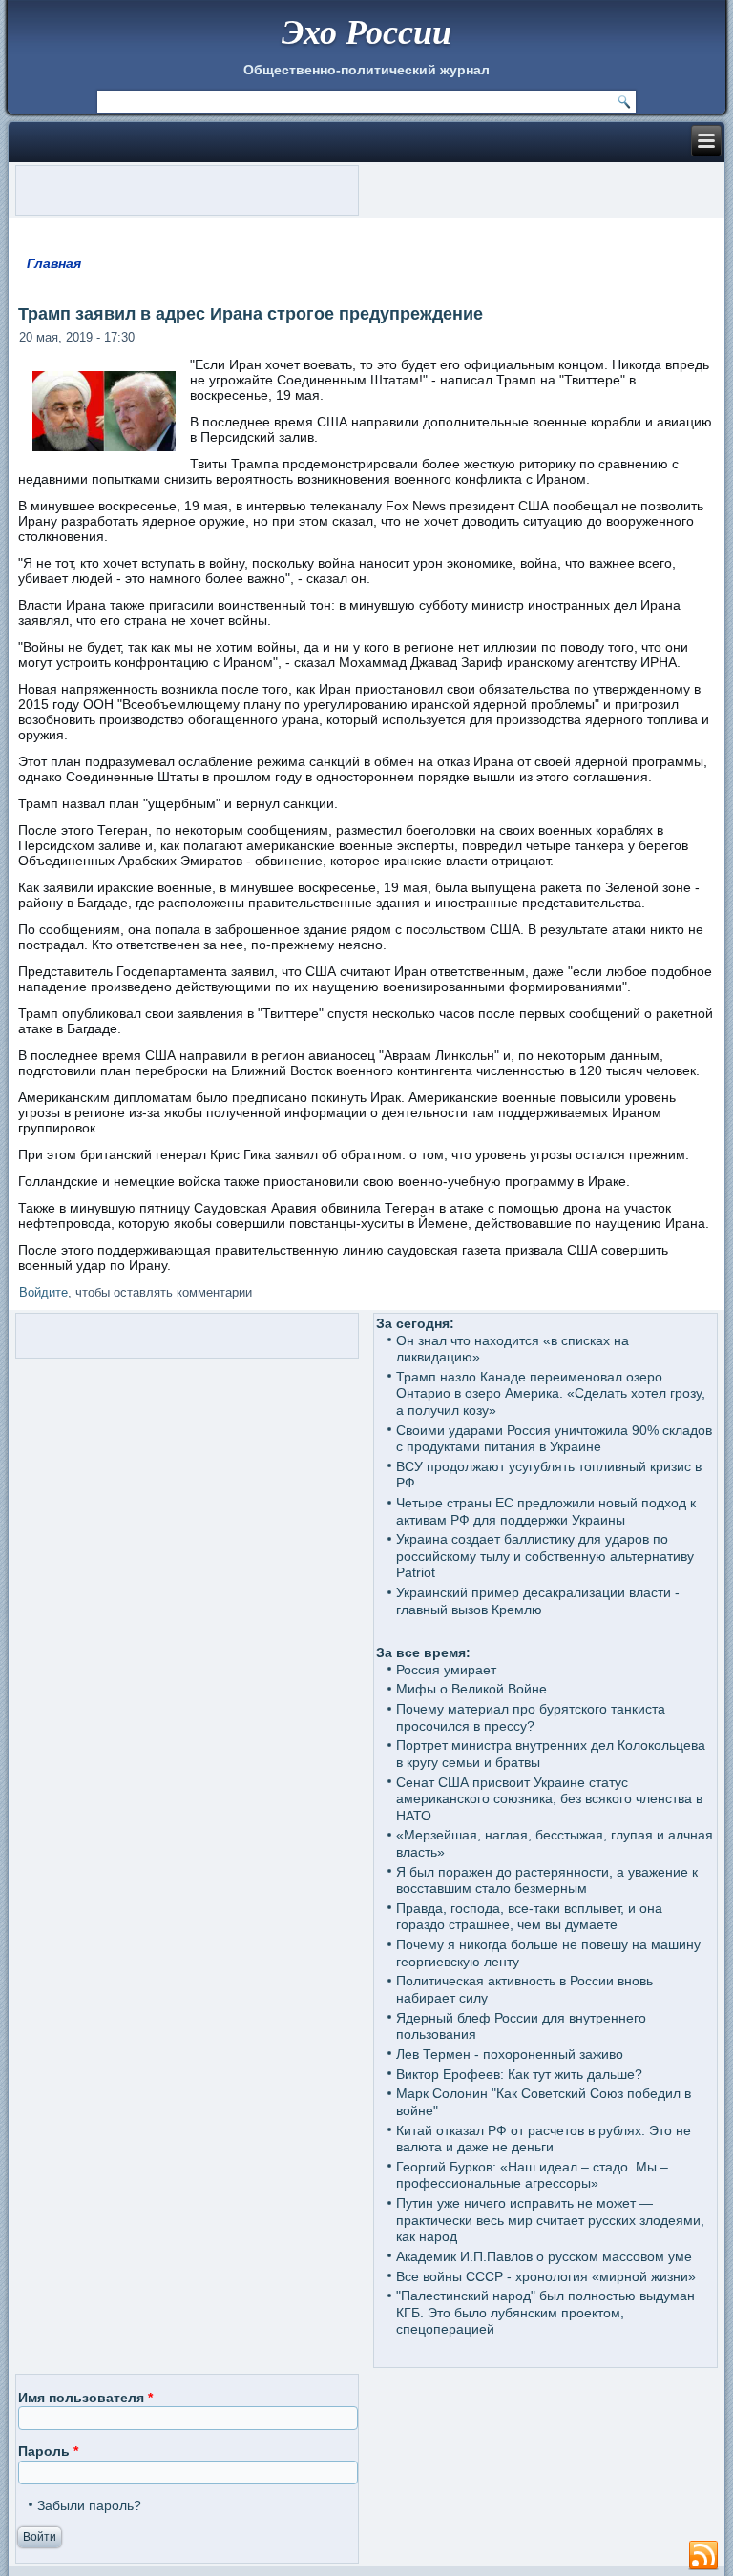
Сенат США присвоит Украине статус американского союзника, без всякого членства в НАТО (549, 1799)
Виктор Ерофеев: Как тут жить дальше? (519, 2074)
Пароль (48, 2451)
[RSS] (703, 2556)
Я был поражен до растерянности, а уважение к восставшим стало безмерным (547, 1880)
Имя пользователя (85, 2398)
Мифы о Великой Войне (471, 1689)
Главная (54, 263)
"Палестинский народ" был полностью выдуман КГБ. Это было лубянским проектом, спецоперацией (545, 2312)
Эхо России (366, 31)
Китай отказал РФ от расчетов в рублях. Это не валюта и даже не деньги (544, 2139)
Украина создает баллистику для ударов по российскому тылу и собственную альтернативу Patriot (545, 1556)
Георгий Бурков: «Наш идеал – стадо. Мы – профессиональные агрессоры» (532, 2175)
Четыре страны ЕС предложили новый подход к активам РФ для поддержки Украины (546, 1511)
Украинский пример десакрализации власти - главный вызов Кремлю (538, 1601)
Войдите (43, 1292)
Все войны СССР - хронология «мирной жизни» (546, 2276)
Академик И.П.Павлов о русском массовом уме (544, 2256)
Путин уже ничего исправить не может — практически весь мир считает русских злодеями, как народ (550, 2220)
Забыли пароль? (89, 2505)
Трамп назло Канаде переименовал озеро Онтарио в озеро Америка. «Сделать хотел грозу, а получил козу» (551, 1393)
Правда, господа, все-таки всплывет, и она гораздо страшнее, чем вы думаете (529, 1917)
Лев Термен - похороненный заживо (510, 2054)
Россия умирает (446, 1670)
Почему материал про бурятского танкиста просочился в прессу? (531, 1717)
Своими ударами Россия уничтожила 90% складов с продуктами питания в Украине (554, 1439)
